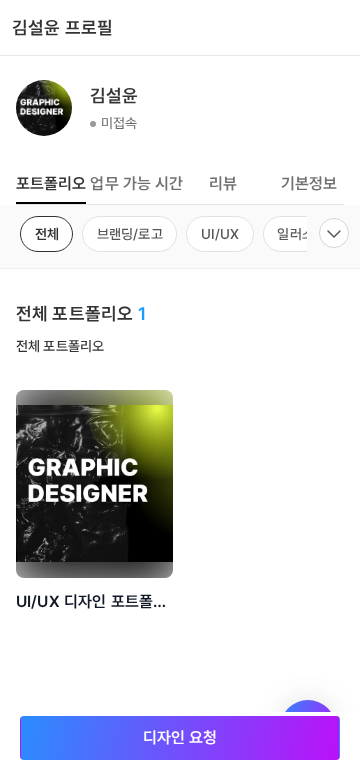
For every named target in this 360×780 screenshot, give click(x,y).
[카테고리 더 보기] (334, 233)
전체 (47, 234)
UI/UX (220, 234)
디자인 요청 (180, 737)
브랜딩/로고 (130, 234)
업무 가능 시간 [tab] (137, 183)
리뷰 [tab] (223, 183)
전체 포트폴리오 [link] (60, 346)
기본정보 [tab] (309, 183)
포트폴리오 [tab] (51, 183)
